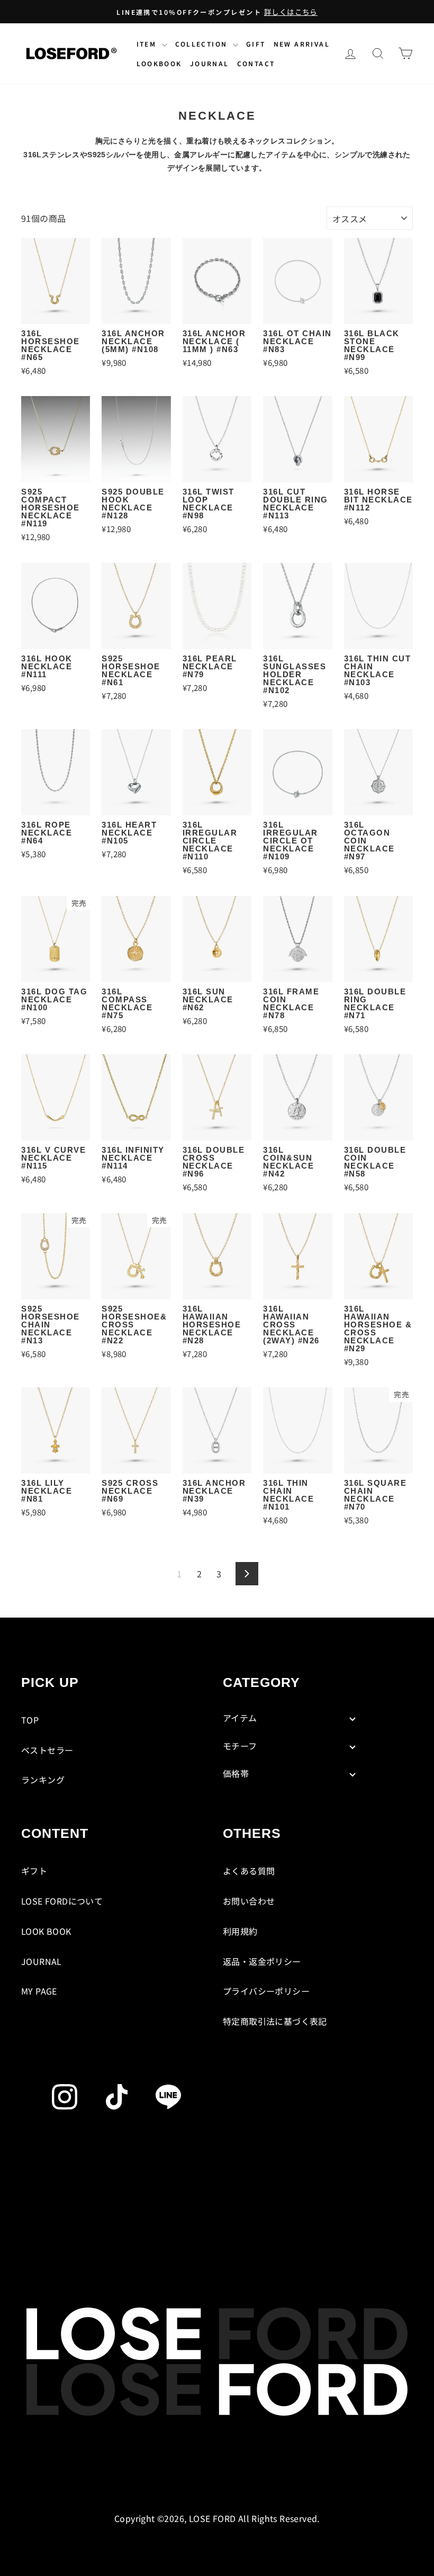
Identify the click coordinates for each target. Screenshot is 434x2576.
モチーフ (240, 1746)
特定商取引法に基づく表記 (275, 2021)
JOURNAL (210, 63)
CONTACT (256, 63)
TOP (30, 1720)
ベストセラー (47, 1750)
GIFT (256, 44)
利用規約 (240, 1931)
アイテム (240, 1718)
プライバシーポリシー (266, 1991)
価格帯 (236, 1773)
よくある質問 (249, 1871)
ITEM (148, 44)
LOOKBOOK (159, 63)
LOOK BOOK (46, 1931)
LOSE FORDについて (62, 1901)
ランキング (43, 1780)
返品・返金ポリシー (262, 1961)
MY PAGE (39, 1991)
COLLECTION (203, 44)
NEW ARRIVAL (302, 44)
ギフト (34, 1871)
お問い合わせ (249, 1901)
